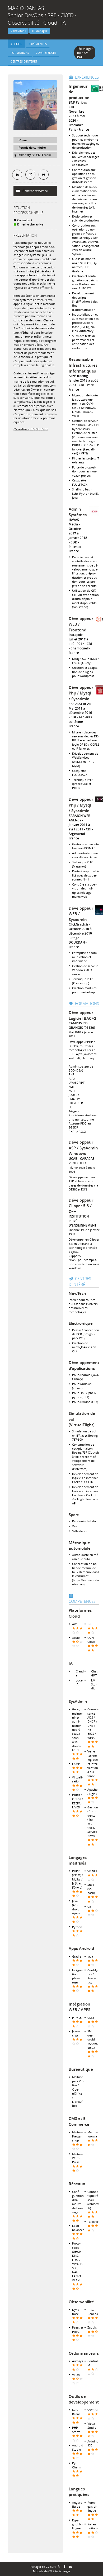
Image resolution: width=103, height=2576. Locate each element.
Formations (87, 1003)
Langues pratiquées (79, 2492)
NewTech (77, 1293)
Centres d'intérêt (80, 1281)
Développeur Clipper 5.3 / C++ (81, 1206)
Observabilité (81, 2302)
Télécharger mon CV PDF (85, 53)
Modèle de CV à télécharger (52, 2571)
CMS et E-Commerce (79, 2121)
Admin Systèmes (78, 512)
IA (71, 1663)
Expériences (87, 77)
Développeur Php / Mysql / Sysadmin (81, 693)
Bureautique (81, 2069)
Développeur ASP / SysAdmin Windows (83, 1148)
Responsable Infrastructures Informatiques (83, 365)
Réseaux (77, 2184)
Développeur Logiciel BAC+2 (83, 1015)
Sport (74, 1515)
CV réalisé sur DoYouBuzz (31, 429)
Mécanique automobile (80, 1546)
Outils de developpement (84, 2399)
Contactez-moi (35, 191)
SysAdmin (78, 1701)
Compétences (82, 1601)
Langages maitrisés (78, 1860)
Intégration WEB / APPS (79, 2007)
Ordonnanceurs (84, 2353)
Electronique (81, 1323)
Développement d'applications (84, 1366)
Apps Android (81, 1948)
